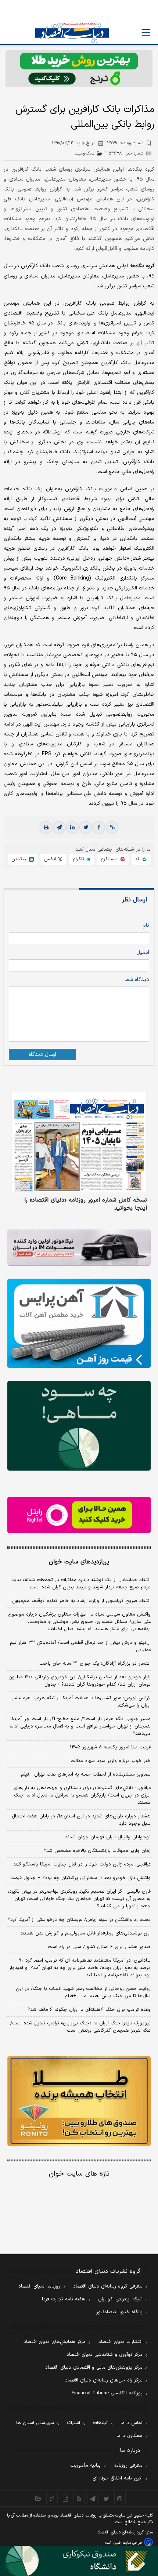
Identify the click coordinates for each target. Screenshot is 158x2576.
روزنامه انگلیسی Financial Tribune (107, 2393)
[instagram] (120, 2499)
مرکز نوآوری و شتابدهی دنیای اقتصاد (105, 2355)
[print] (46, 828)
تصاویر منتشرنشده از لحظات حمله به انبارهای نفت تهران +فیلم (86, 1774)
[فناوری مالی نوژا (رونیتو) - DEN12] (79, 2101)
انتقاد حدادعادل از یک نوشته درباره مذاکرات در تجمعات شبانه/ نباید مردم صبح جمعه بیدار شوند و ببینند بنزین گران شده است (81, 1584)
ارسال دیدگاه (42, 1055)
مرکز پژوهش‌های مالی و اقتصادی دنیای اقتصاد (94, 2368)
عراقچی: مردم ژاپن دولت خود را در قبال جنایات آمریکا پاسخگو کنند (82, 1864)
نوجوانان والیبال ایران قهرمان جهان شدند (108, 1837)
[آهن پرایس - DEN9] (79, 1323)
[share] (66, 2499)
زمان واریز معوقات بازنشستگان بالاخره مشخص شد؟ (97, 1851)
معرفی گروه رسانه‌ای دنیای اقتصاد (108, 2286)
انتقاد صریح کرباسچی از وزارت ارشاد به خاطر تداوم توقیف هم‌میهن (81, 1601)
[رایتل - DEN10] (79, 1515)
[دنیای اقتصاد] (72, 33)
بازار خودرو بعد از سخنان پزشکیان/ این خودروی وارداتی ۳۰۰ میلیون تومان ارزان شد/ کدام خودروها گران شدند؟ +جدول (80, 1681)
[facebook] (99, 828)
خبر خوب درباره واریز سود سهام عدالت (111, 1761)
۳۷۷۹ (125, 143)
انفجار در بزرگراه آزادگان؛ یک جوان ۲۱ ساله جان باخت (95, 1664)
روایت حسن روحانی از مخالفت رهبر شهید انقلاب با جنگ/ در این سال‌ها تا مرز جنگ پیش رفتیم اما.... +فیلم (83, 1992)
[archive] (38, 2499)
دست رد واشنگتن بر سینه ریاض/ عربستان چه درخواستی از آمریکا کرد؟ (79, 1920)
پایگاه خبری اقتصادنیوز (119, 2312)
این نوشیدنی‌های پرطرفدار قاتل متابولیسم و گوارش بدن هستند (85, 1933)
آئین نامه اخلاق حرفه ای (118, 2478)
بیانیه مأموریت (85, 2466)
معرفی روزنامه (128, 2466)
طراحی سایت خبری (128, 2543)
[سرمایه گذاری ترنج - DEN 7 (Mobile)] (79, 69)
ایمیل (143, 953)
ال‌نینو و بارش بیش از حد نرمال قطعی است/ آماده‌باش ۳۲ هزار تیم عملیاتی (80, 1646)
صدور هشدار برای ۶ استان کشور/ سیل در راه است (99, 1947)
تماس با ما (132, 2423)
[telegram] (59, 828)
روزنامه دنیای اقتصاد (39, 2286)
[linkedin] (72, 828)
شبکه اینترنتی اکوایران (120, 2299)
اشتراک (73, 2423)
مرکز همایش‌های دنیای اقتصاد (55, 2342)
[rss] (79, 2499)
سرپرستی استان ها (35, 2423)
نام (146, 925)
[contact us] (52, 2499)
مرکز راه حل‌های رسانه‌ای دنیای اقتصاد (104, 2380)
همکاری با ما (130, 2436)
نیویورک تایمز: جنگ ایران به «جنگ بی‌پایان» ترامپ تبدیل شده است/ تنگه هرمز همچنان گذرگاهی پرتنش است (80, 2027)
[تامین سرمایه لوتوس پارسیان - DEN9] (79, 1426)
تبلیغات (100, 2423)
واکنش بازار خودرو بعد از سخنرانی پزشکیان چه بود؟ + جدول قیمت (80, 1878)
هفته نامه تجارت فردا (64, 2299)
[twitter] (86, 828)
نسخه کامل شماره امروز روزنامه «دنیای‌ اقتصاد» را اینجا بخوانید (86, 1204)
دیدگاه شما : (135, 980)
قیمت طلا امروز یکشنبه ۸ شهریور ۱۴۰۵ (110, 1747)
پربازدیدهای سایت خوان (79, 1562)
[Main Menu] (146, 32)
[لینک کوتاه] (112, 828)
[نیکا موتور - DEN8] (79, 1247)
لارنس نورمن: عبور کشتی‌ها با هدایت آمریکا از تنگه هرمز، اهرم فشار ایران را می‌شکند (81, 1702)
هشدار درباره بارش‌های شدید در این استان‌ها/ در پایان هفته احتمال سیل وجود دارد (81, 1820)
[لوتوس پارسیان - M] (79, 2561)
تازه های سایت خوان (79, 2174)
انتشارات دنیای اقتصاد (121, 2342)
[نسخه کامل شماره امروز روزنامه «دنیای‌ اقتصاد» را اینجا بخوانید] (79, 1142)
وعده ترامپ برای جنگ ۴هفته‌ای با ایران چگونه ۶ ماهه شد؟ (89, 2010)
